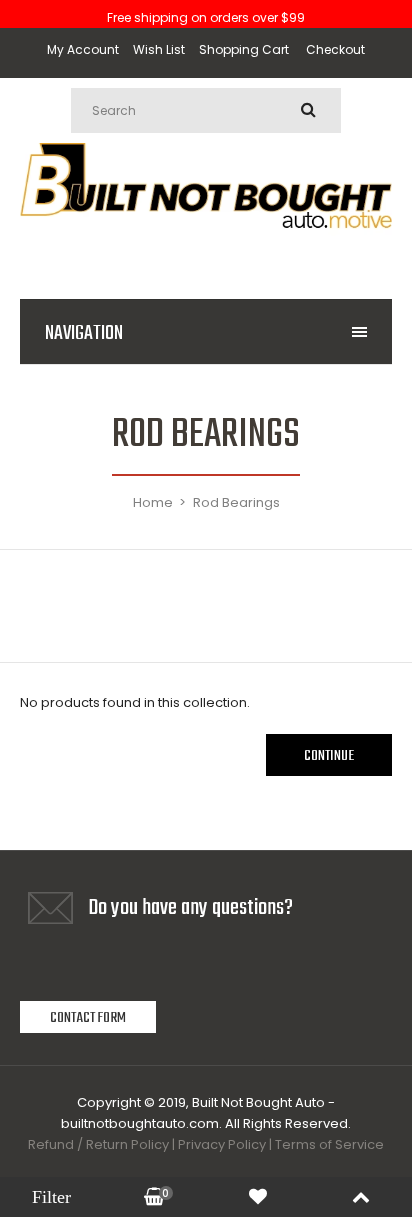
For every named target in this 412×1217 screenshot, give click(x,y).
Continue (329, 756)
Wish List (159, 49)
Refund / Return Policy (98, 1144)
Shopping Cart (244, 49)
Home (153, 502)
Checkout (335, 49)
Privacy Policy (222, 1144)
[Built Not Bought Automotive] (206, 252)
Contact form (88, 1018)
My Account (83, 49)
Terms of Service (329, 1144)
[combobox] (206, 110)
